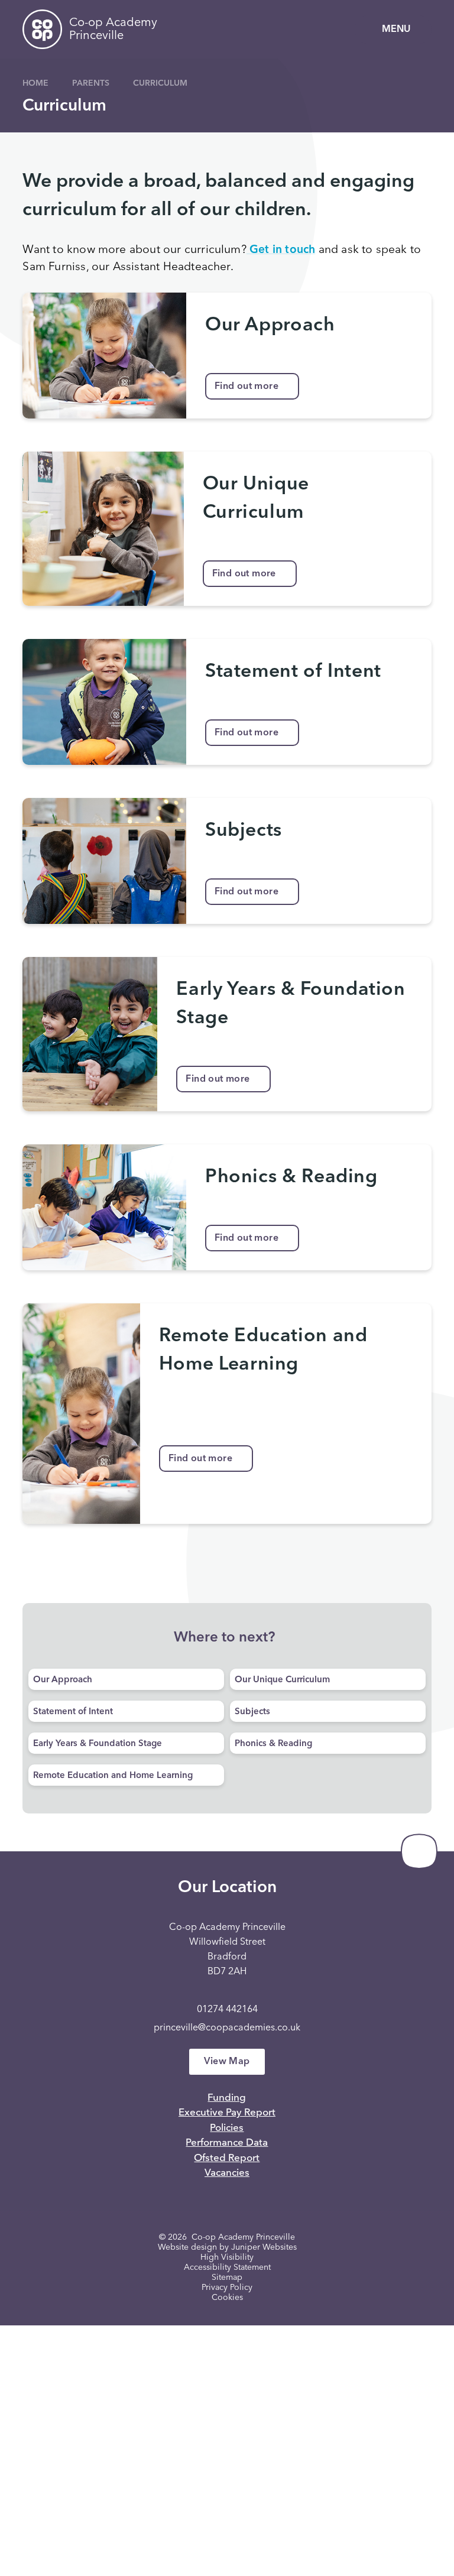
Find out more (247, 387)
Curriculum (160, 83)
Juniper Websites (264, 2247)
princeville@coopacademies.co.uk (227, 2028)
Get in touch (281, 250)
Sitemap (227, 2277)
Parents (91, 83)
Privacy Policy (227, 2288)
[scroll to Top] (419, 1851)
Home (35, 83)
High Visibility (227, 2257)
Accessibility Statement (227, 2267)
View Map (227, 2062)
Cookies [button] (227, 2298)
